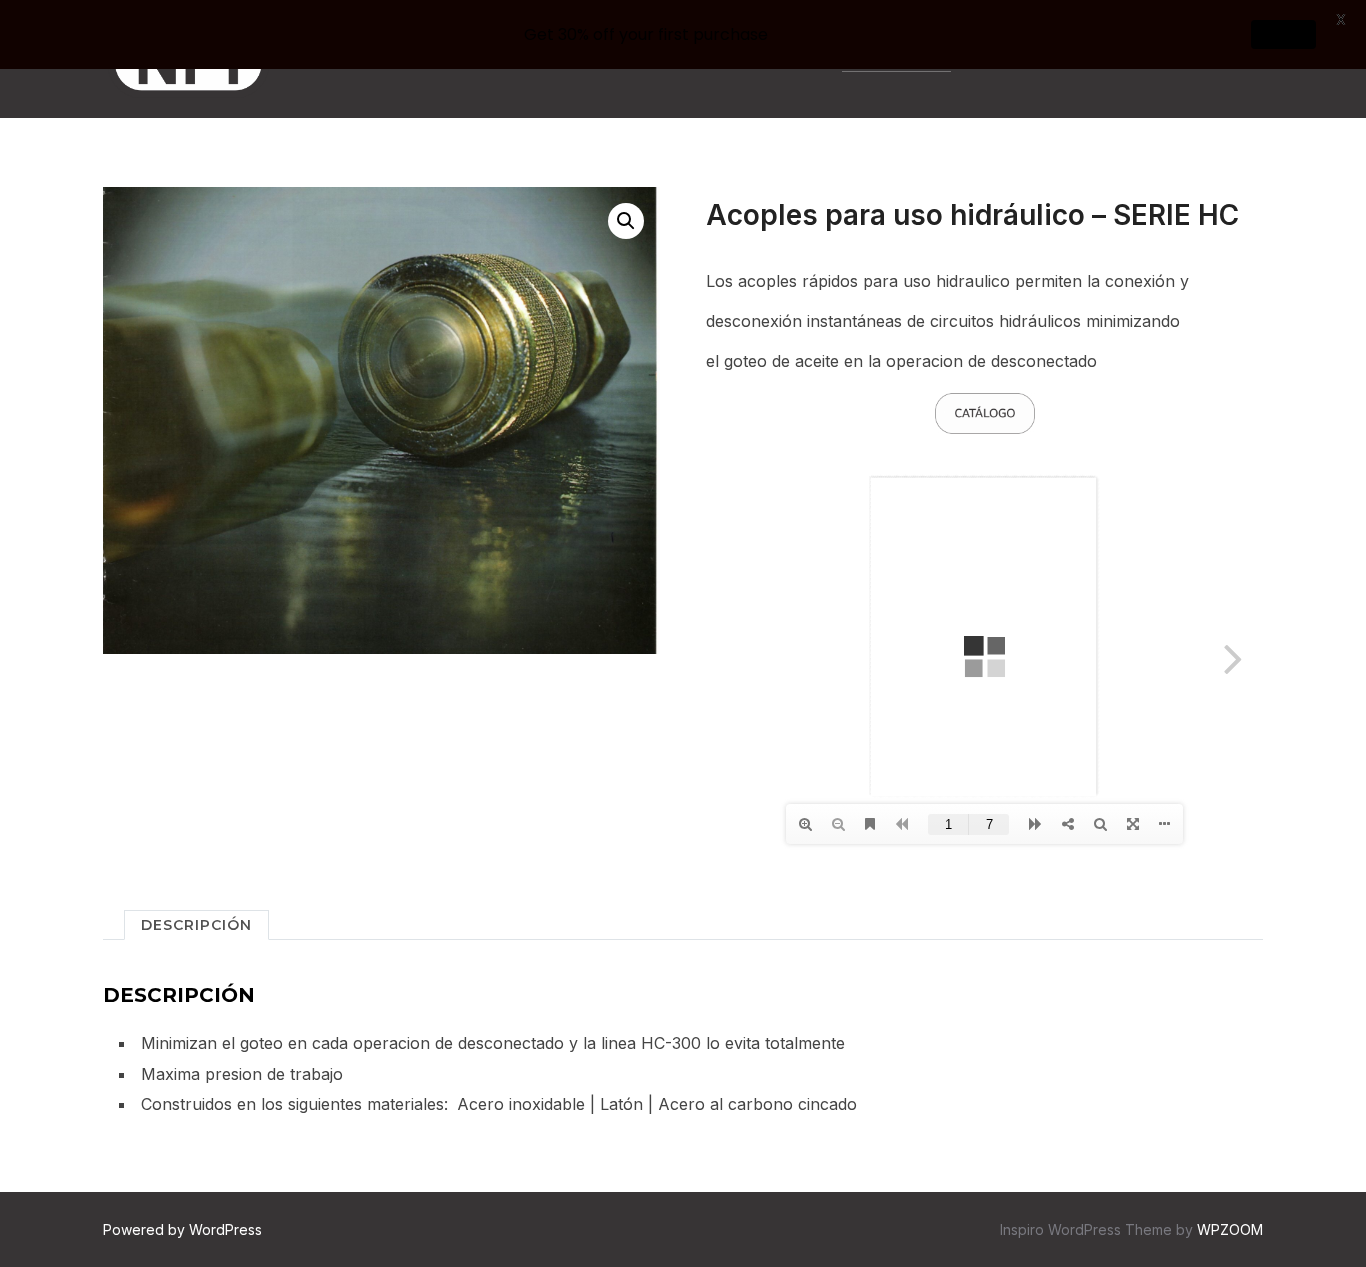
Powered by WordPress (182, 1229)
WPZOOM (1230, 1229)
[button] (626, 221)
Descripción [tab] (196, 925)
